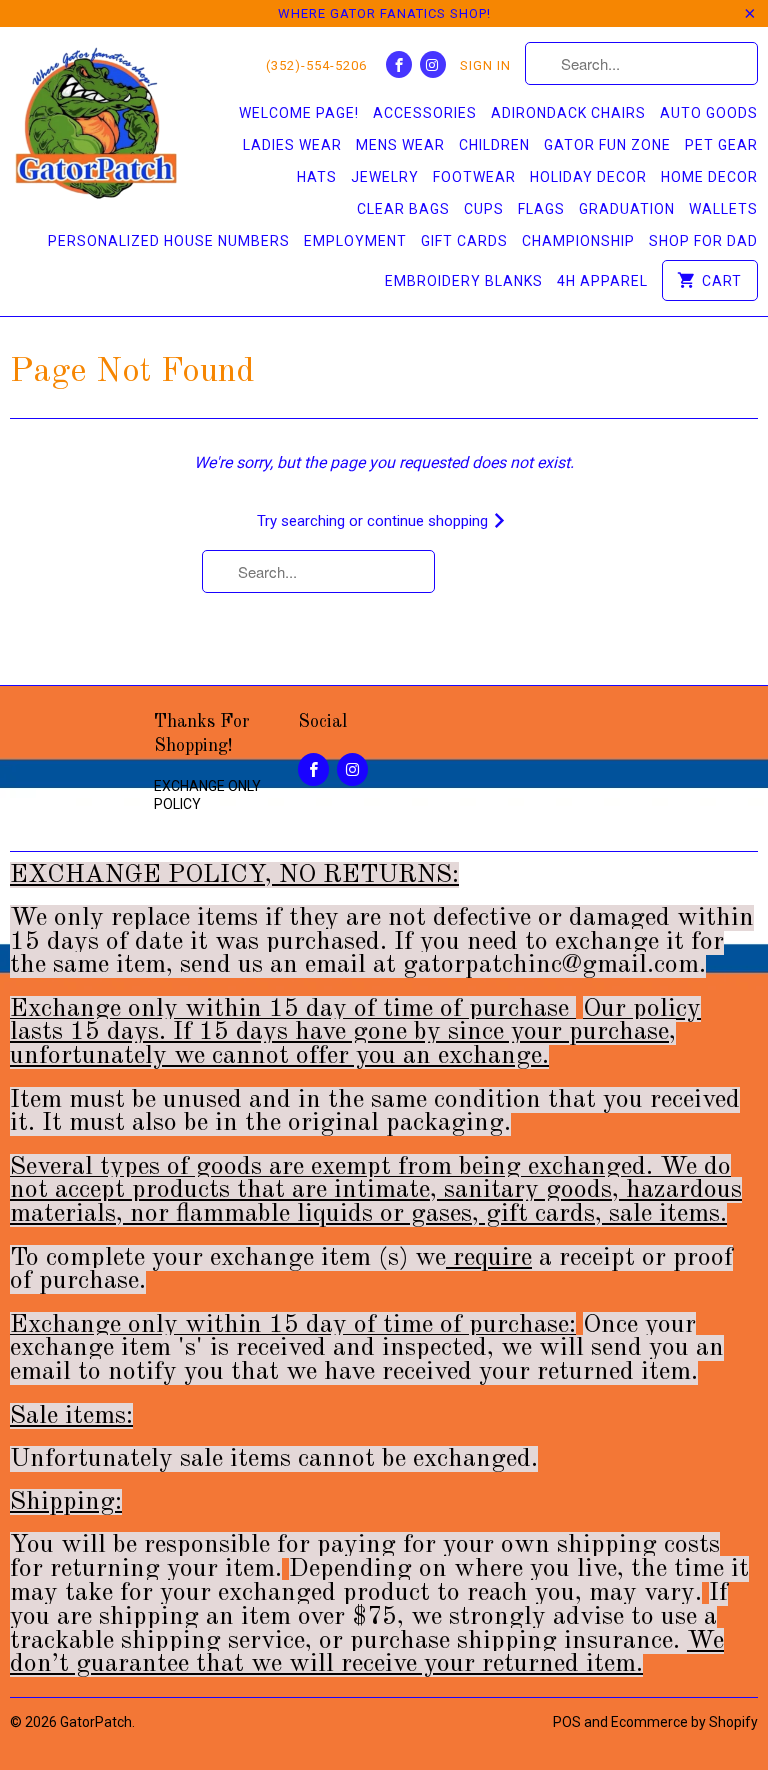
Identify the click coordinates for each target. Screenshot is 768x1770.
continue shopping (429, 521)
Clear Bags (403, 209)
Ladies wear (292, 145)
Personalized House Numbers (169, 241)
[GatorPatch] (96, 126)
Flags (541, 209)
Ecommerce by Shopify (684, 1722)
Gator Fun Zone (607, 145)
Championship (578, 241)
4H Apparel (602, 281)
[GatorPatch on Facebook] (399, 64)
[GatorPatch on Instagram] (433, 64)
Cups (484, 209)
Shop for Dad (703, 241)
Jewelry (385, 177)
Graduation (627, 209)
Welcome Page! (299, 113)
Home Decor (709, 177)
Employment (355, 241)
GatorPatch (96, 1722)
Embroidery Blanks (464, 281)
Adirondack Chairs (568, 113)
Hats (317, 177)
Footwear (474, 177)
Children (494, 145)
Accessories (425, 113)
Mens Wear (400, 145)
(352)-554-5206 (316, 65)
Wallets (723, 209)
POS (567, 1722)
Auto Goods (709, 113)
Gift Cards (464, 241)
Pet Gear (721, 145)
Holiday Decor (588, 177)
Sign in (485, 65)
